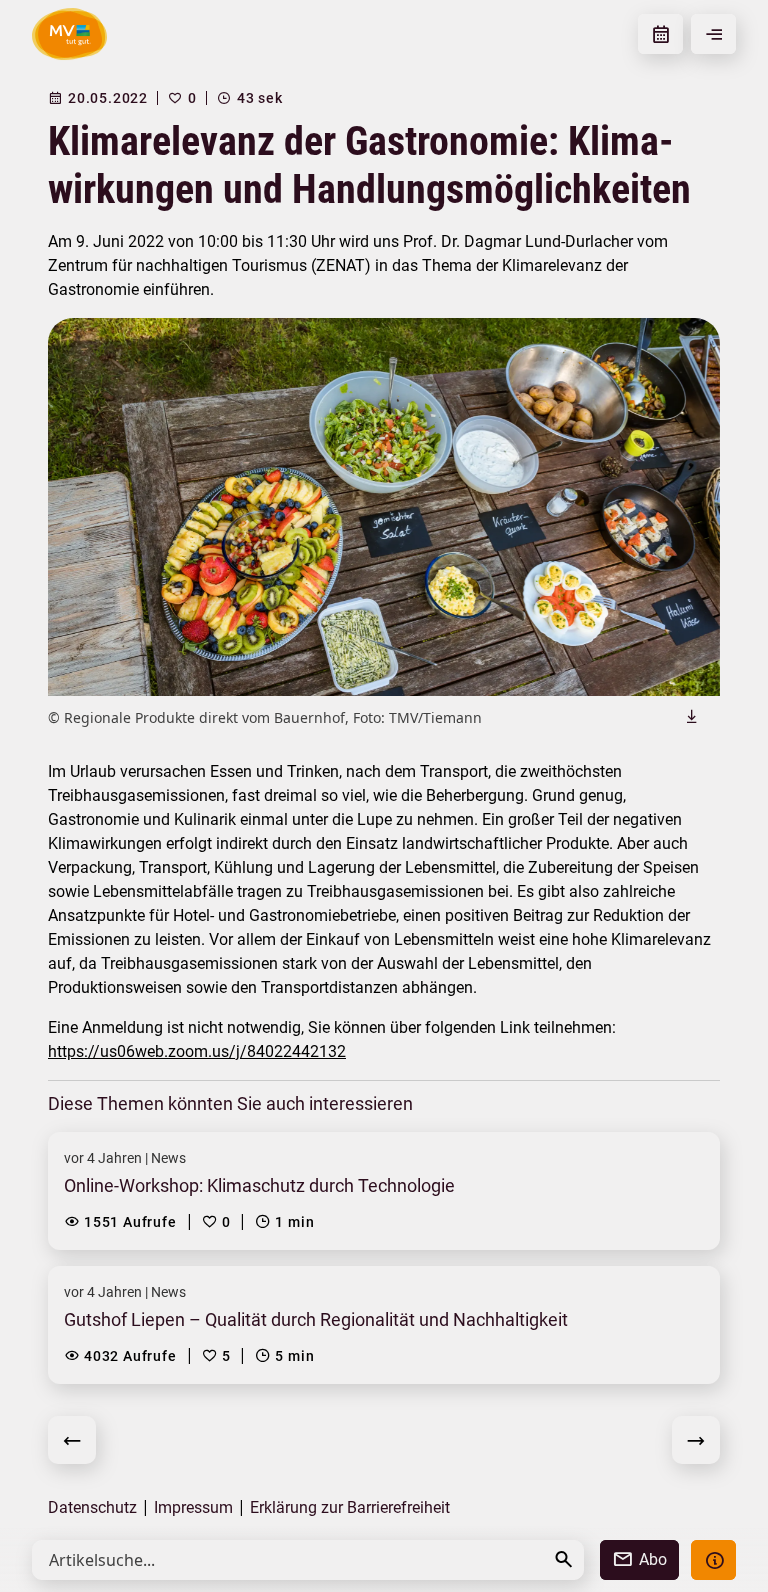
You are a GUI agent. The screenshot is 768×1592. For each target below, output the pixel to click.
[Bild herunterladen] (692, 716)
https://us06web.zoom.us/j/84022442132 (197, 1051)
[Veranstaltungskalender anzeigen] (660, 34)
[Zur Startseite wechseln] (69, 34)
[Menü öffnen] (713, 34)
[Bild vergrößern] (384, 507)
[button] (564, 1559)
